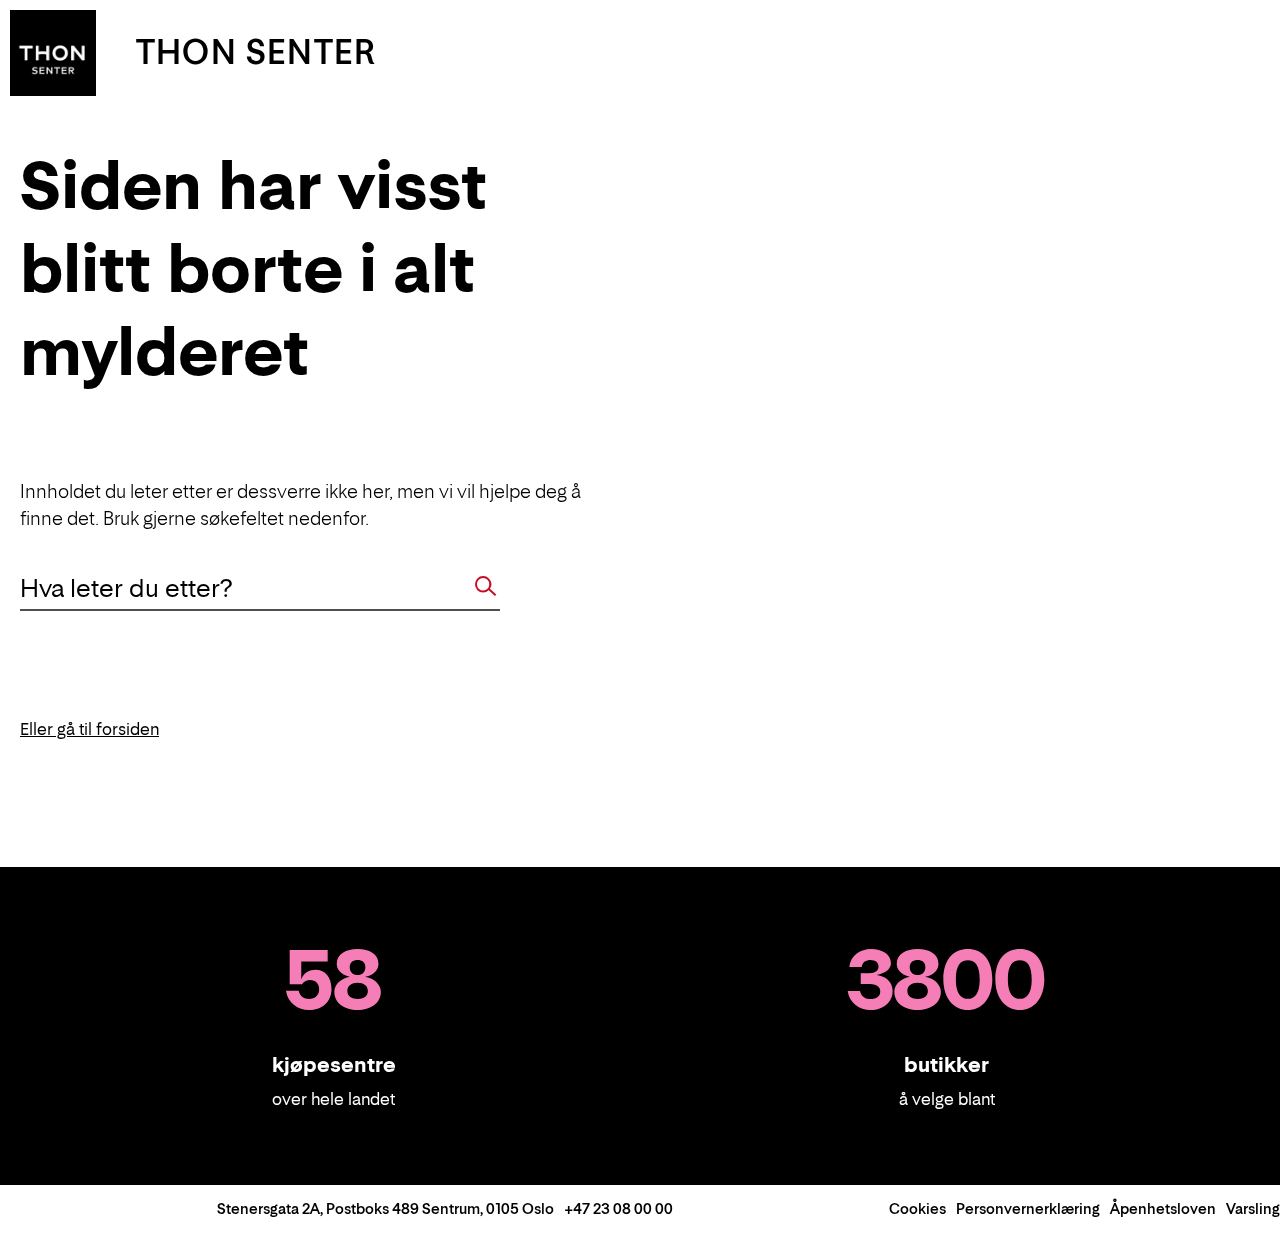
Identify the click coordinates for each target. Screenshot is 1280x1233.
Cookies (917, 1208)
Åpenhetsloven (1163, 1208)
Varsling (1253, 1208)
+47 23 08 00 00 (618, 1208)
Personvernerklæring (1028, 1208)
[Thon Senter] (53, 51)
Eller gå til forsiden (89, 729)
